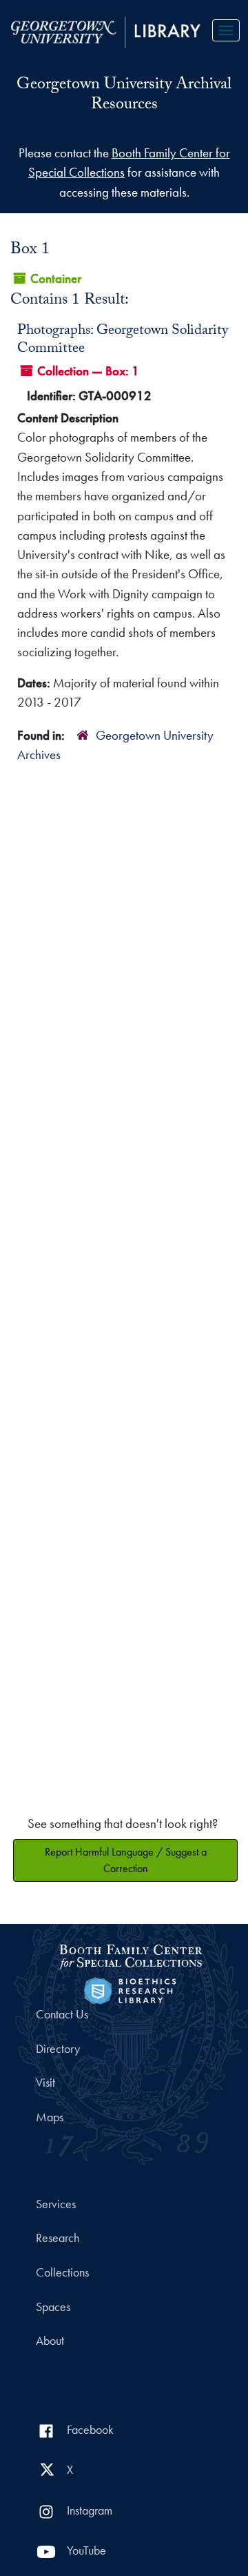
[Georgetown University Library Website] (106, 31)
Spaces (53, 2307)
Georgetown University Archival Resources (124, 96)
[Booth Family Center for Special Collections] (130, 1955)
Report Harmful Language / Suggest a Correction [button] (126, 1860)
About (50, 2341)
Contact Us (62, 2014)
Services (56, 2204)
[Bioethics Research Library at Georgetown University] (130, 1989)
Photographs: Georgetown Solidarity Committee (123, 341)
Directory (58, 2049)
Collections (62, 2272)
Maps (50, 2117)
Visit (45, 2083)
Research (58, 2238)
